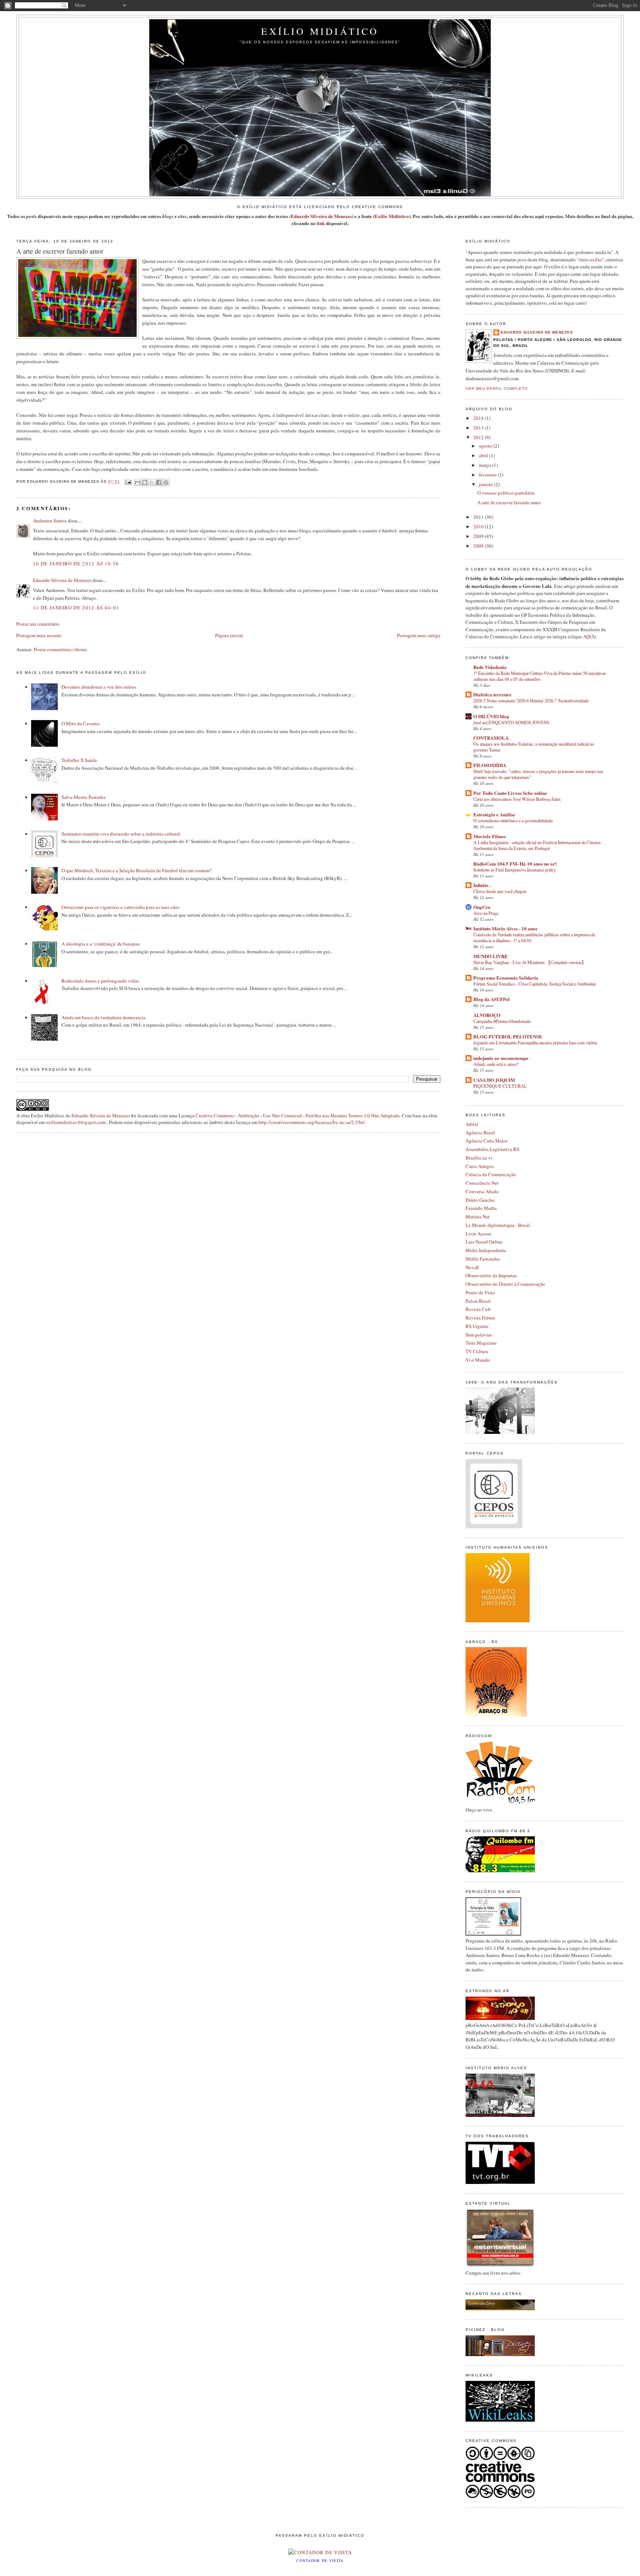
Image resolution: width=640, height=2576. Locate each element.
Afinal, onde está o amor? (496, 1064)
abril (484, 455)
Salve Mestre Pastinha (84, 797)
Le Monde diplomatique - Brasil (498, 1225)
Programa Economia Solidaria (506, 978)
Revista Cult (478, 1309)
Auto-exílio (590, 260)
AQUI (589, 636)
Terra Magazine (481, 1343)
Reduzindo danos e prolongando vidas (100, 981)
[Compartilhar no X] (152, 482)
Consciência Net (482, 1183)
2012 (479, 437)
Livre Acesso (479, 1234)
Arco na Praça (486, 913)
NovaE (472, 1267)
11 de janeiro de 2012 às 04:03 (76, 608)
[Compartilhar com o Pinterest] (166, 482)
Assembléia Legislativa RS (492, 1149)
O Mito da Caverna (81, 723)
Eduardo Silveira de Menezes (321, 216)
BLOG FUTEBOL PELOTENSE (508, 1036)
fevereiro (488, 475)
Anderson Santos (50, 521)
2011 (479, 517)
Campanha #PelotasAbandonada (502, 1021)
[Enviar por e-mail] (138, 482)
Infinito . (482, 885)
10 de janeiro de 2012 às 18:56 (76, 563)
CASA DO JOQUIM (494, 1080)
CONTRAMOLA (491, 738)
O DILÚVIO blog (491, 716)
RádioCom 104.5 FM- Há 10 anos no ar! (515, 864)
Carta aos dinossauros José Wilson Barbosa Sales (517, 799)
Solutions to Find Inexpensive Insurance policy (515, 870)
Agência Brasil (480, 1133)
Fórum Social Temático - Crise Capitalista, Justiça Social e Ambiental (534, 984)
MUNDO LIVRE (491, 956)
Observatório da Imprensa (491, 1275)
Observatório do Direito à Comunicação (505, 1284)
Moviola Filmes (490, 836)
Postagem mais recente (39, 635)
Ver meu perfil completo (497, 389)
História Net (478, 1217)
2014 (479, 418)
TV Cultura (477, 1351)
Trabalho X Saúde (79, 760)
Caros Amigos (480, 1166)
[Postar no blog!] (145, 482)
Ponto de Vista (480, 1292)
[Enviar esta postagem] (128, 482)
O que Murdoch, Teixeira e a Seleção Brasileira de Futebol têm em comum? (136, 870)
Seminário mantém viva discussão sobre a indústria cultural (121, 834)
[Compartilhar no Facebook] (159, 482)
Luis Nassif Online (484, 1242)
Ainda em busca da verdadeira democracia (104, 1017)
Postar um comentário (38, 624)
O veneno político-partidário (506, 493)
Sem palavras (479, 1335)
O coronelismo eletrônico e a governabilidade (513, 820)
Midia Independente (486, 1250)
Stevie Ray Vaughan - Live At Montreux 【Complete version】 (530, 962)
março (486, 465)
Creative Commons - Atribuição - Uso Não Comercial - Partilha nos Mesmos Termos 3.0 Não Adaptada (298, 1115)
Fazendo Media (481, 1208)
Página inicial (229, 635)
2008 (479, 546)
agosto (486, 446)
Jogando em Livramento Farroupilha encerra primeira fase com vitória (535, 1043)
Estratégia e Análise (494, 814)
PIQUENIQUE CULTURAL (500, 1086)
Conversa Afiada (482, 1191)
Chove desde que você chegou (500, 891)
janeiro (486, 484)
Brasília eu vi (479, 1158)
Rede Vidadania (490, 667)
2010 (479, 526)
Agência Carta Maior (486, 1141)
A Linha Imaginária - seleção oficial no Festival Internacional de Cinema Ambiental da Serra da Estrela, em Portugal (537, 845)
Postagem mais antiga (419, 635)
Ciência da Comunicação (491, 1174)
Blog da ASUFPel (491, 999)
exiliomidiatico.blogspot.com (76, 1122)
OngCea (482, 907)
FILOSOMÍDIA (490, 765)
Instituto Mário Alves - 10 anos (505, 928)
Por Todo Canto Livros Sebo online (510, 793)
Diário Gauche (480, 1200)
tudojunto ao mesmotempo (501, 1058)
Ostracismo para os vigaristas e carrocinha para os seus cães (120, 907)
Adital (472, 1124)
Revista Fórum (480, 1318)
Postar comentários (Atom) (60, 649)
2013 (479, 428)
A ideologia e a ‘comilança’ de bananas (101, 944)
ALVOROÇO (487, 1015)
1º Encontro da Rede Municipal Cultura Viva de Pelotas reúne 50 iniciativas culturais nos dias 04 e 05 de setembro (540, 676)
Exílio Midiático (320, 31)
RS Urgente (477, 1326)
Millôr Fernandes (483, 1259)
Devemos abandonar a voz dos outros (99, 687)
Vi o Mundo (478, 1360)
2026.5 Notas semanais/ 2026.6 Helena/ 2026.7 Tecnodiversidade (531, 700)
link (321, 223)
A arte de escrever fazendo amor (509, 502)
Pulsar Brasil (478, 1301)
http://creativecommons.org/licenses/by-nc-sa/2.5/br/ (312, 1122)
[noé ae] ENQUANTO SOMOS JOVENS (511, 722)
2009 (479, 536)
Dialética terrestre (492, 694)
